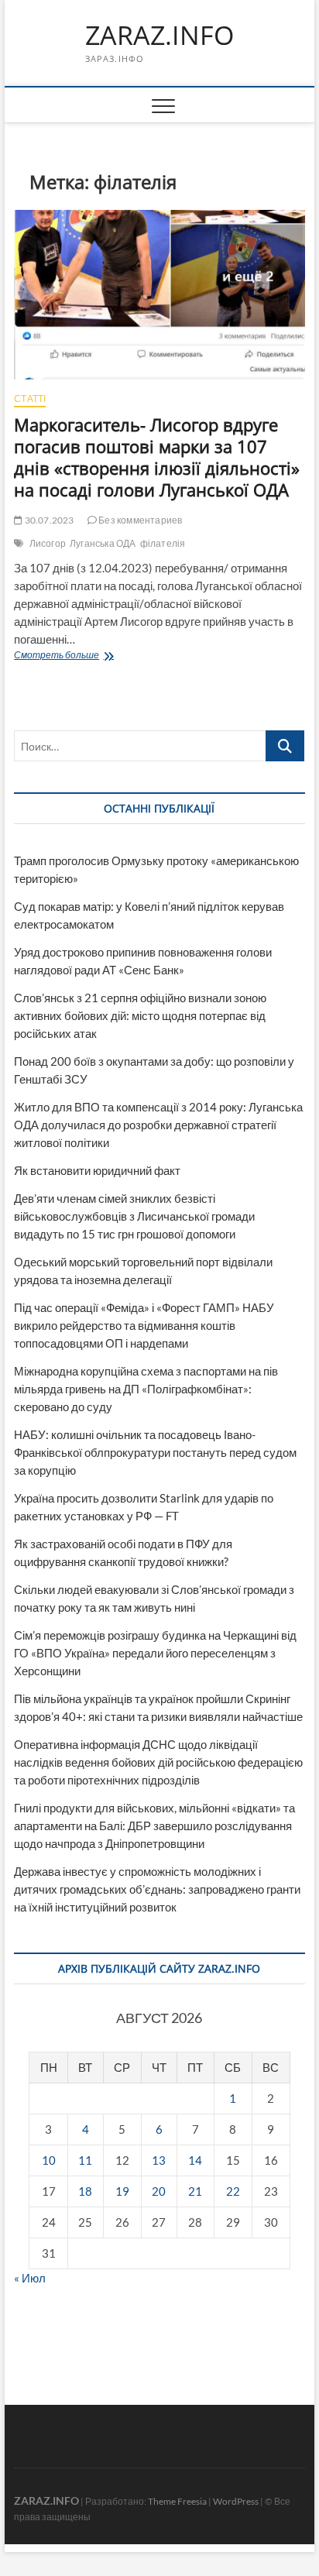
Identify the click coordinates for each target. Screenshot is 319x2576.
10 (49, 2160)
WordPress (236, 2501)
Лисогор (48, 543)
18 (85, 2191)
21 (195, 2191)
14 (195, 2160)
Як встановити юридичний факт (97, 1170)
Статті (30, 398)
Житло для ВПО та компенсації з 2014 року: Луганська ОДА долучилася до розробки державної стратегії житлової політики (158, 1125)
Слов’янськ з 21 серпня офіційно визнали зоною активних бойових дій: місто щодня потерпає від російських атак (140, 1015)
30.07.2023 (48, 520)
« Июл (30, 2278)
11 (85, 2160)
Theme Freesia (177, 2501)
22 (233, 2191)
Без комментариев (139, 520)
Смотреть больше (94, 656)
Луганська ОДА (103, 543)
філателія (163, 543)
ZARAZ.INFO (159, 36)
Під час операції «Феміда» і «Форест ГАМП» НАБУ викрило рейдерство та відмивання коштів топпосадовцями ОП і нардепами (144, 1325)
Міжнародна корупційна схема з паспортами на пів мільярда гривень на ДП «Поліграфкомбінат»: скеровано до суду (146, 1389)
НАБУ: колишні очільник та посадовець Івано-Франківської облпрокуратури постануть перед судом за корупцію (155, 1452)
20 (159, 2191)
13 (159, 2160)
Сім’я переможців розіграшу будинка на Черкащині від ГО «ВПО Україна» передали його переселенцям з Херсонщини (155, 1653)
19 (122, 2191)
